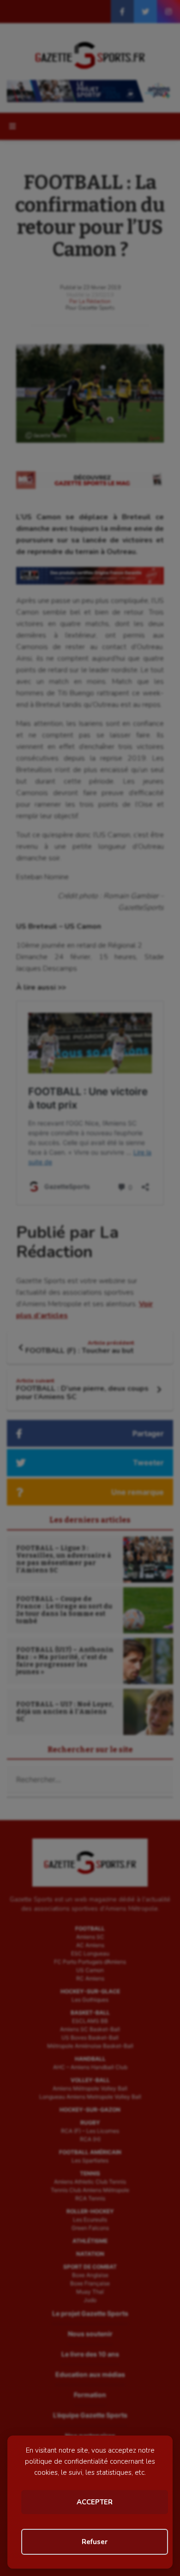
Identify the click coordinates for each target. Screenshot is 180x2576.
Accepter (95, 2502)
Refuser (95, 2542)
